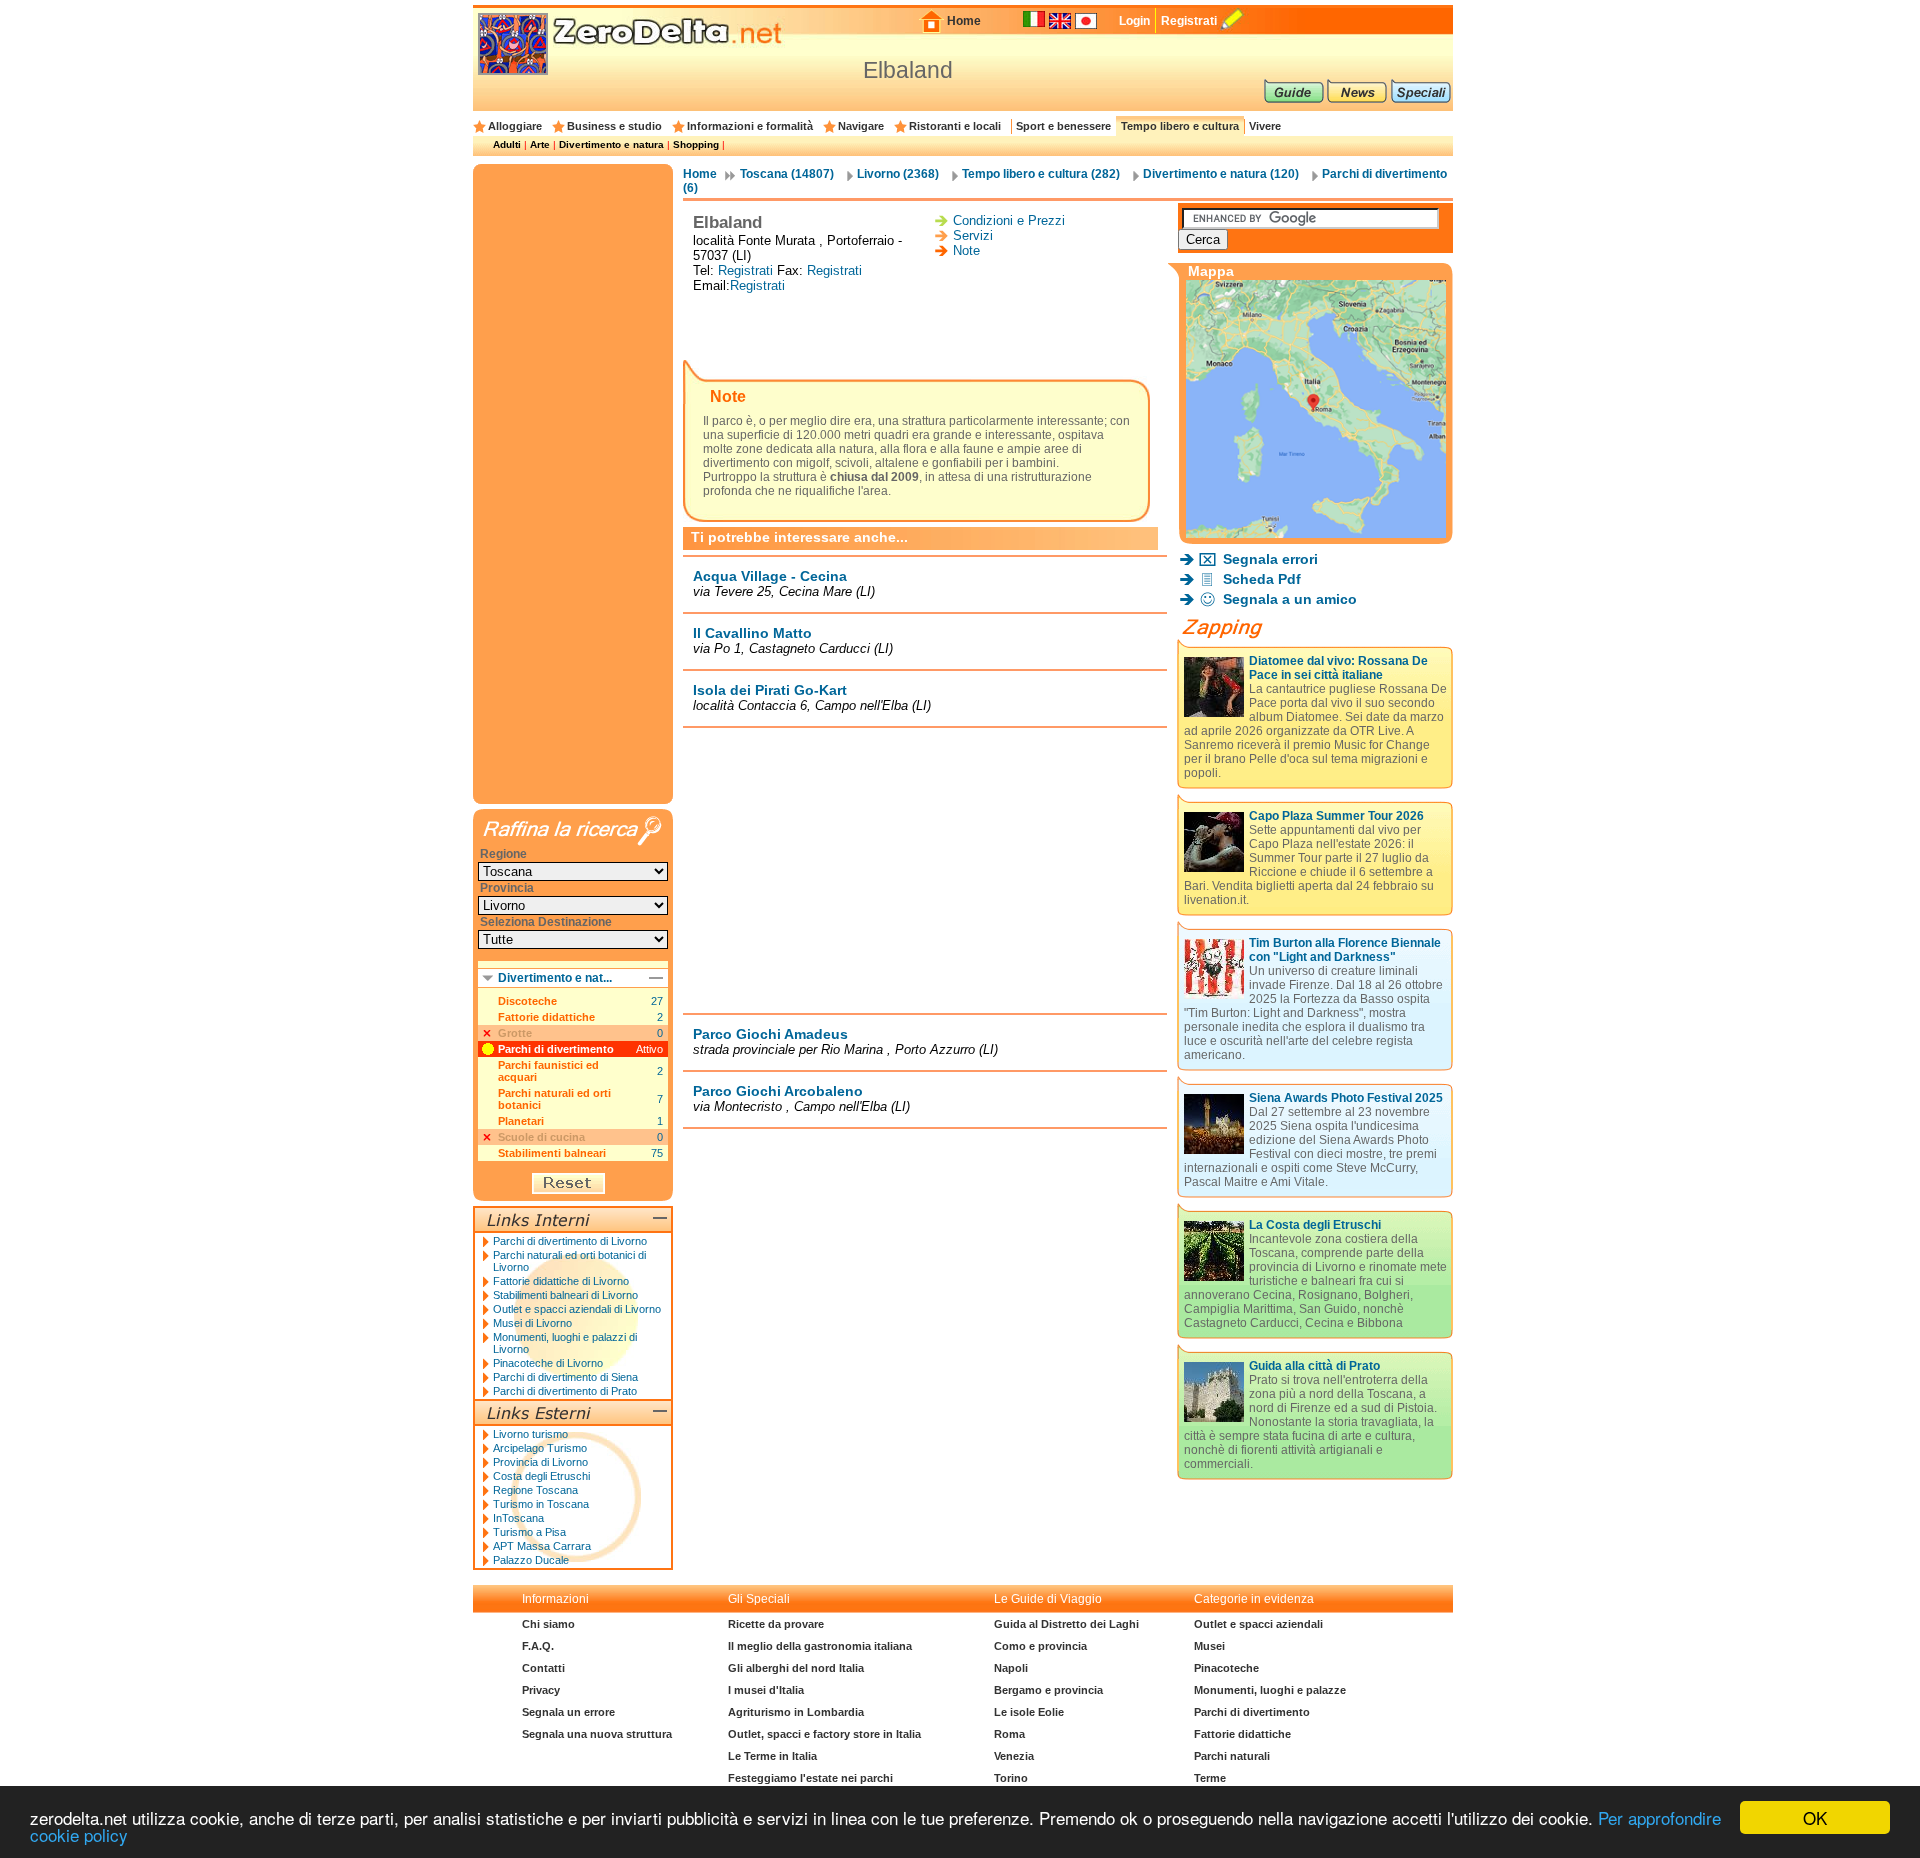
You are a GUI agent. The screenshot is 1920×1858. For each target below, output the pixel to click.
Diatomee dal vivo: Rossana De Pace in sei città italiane (1338, 668)
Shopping (696, 144)
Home (964, 21)
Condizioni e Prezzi (1009, 220)
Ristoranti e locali (955, 126)
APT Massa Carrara (542, 1546)
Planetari (521, 1121)
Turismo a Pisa (529, 1532)
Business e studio (614, 126)
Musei (1209, 1646)
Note (966, 250)
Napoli (1011, 1668)
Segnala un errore (568, 1712)
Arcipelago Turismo (540, 1448)
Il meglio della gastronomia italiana (820, 1646)
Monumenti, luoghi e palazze (1270, 1690)
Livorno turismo (530, 1434)
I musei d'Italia (766, 1690)
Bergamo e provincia (1048, 1690)
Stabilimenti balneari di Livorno (565, 1295)
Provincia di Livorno (540, 1462)
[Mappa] (1316, 532)
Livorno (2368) (898, 174)
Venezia (1014, 1756)
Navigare (861, 126)
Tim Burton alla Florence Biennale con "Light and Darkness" (1345, 950)
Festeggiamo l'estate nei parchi (810, 1778)
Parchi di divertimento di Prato (565, 1391)
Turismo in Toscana (541, 1504)
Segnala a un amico (1290, 599)
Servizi (973, 235)
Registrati (1189, 21)
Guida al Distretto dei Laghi (1066, 1624)
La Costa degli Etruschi (1315, 1225)
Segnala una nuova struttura (597, 1734)
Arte (540, 144)
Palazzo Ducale (531, 1560)
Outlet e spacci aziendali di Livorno (577, 1309)
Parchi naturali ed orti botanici (554, 1099)
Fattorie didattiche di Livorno (561, 1281)
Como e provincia (1040, 1646)
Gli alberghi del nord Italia (796, 1668)
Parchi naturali (1232, 1756)
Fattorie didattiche (546, 1017)
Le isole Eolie (1029, 1712)
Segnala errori (1270, 559)
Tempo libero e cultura (1180, 126)
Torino (1011, 1778)
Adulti (507, 144)
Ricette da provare (776, 1624)
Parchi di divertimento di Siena (565, 1377)
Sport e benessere (1063, 126)
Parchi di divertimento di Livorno (570, 1241)
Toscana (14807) (787, 174)
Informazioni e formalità (750, 126)
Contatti (543, 1668)
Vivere (1265, 126)
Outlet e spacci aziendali (1258, 1624)
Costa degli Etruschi (541, 1476)
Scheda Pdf (1262, 579)
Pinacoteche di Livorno (548, 1363)
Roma (1009, 1734)
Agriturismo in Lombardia (796, 1712)
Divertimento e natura (611, 144)
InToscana (518, 1518)
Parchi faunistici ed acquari (548, 1071)
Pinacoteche (1226, 1668)
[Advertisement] (925, 328)
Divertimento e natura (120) (1221, 174)
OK (1815, 1817)
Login (1134, 21)
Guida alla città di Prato (1314, 1366)
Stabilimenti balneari (552, 1153)
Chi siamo (548, 1624)
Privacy (541, 1690)
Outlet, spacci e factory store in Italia (824, 1734)
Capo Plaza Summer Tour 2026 (1336, 816)
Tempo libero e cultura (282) (1041, 174)
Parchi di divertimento (556, 1049)
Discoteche (527, 1001)
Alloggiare (515, 126)
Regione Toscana (535, 1490)
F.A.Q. (538, 1646)
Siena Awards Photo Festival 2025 (1346, 1098)
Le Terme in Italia (772, 1756)
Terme (1210, 1778)
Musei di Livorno (532, 1323)
